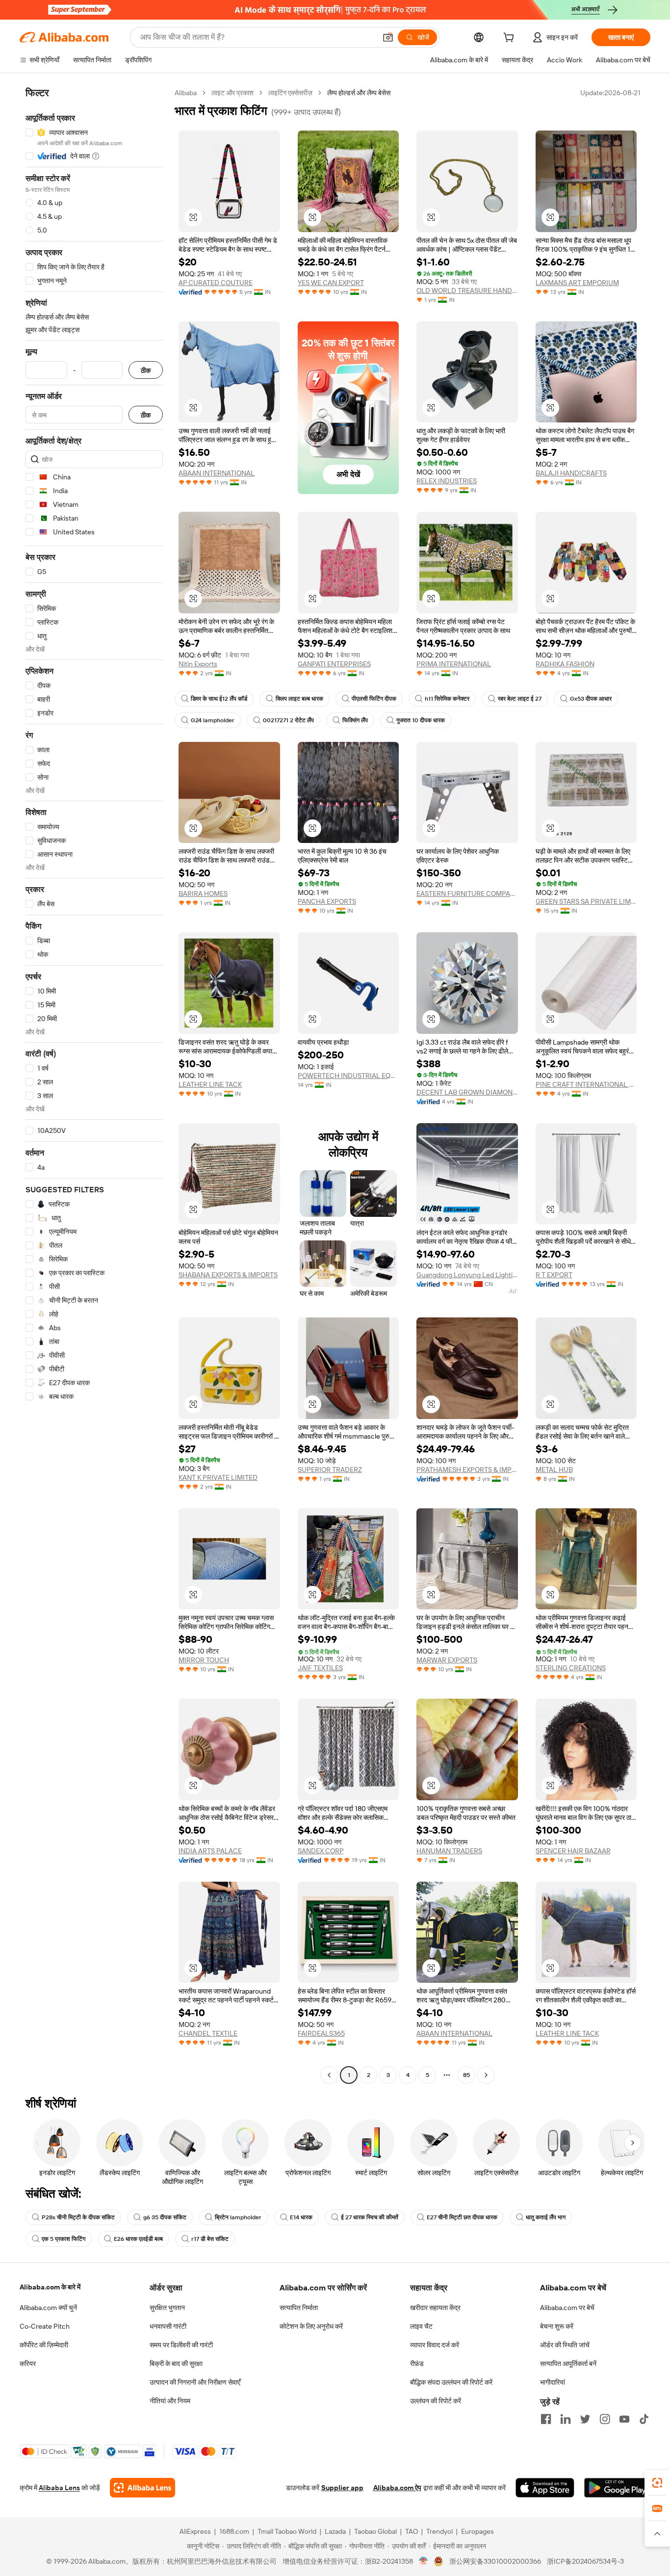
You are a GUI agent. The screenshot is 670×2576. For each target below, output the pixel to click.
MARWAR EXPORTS (447, 1660)
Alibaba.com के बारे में (50, 2287)
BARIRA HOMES (203, 894)
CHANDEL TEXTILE (208, 2033)
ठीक (146, 370)
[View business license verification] (424, 2561)
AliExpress (195, 2531)
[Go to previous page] (329, 2075)
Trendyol (439, 2531)
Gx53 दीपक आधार (591, 699)
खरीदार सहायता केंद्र (435, 2308)
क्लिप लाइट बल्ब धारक (299, 699)
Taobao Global (375, 2531)
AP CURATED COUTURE (216, 283)
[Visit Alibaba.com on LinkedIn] (566, 2419)
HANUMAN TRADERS (449, 1851)
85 (466, 2075)
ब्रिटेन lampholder (238, 2217)
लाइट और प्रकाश (232, 93)
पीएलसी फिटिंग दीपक (374, 699)
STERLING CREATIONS (571, 1668)
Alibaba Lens (59, 2488)
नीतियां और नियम (170, 2401)
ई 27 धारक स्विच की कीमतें (370, 2217)
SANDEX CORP (321, 1851)
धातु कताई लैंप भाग (546, 2217)
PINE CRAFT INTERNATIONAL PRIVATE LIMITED (586, 1084)
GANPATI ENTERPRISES (334, 664)
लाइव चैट (421, 2326)
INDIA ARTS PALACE (210, 1851)
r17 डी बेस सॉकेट (210, 2239)
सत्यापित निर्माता (299, 2308)
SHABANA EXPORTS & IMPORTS (228, 1275)
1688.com (234, 2531)
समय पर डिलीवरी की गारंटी (181, 2345)
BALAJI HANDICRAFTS (571, 473)
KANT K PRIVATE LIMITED (218, 1477)
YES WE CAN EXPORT (331, 283)
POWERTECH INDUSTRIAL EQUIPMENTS (348, 1076)
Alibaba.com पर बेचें (567, 2308)
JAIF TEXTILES (320, 1668)
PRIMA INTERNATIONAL (454, 664)
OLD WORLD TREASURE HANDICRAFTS (467, 290)
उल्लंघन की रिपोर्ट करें (436, 2401)
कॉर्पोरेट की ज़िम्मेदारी (44, 2345)
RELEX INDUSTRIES (447, 481)
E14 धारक (301, 2217)
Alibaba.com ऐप (397, 2488)
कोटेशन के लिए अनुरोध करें (311, 2326)
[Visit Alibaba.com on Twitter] (585, 2419)
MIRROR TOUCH (204, 1660)
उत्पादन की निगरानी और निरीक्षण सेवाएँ (195, 2382)
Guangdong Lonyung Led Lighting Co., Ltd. (467, 1275)
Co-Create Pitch (45, 2326)
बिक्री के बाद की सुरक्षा (176, 2364)
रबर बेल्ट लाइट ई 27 (520, 699)
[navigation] (94, 1085)
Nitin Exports (198, 664)
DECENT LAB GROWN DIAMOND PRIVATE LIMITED (467, 1092)
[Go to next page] (486, 2075)
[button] (388, 37)
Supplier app (342, 2488)
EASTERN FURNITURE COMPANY (467, 894)
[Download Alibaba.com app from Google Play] (617, 2488)
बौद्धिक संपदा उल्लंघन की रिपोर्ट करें (451, 2382)
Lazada (335, 2531)
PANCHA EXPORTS (327, 901)
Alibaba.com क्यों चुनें (48, 2308)
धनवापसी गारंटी (168, 2326)
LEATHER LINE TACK (210, 1084)
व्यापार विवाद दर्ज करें (435, 2345)
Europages (477, 2531)
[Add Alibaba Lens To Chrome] (142, 2488)
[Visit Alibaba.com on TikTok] (644, 2419)
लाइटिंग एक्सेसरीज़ (290, 93)
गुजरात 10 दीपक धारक (421, 720)
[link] (657, 2483)
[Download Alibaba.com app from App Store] (545, 2488)
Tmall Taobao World (287, 2531)
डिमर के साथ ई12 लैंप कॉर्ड (219, 699)
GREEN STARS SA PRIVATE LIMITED (586, 901)
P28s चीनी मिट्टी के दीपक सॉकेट (78, 2217)
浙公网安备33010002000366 (495, 2561)
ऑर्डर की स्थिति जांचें (565, 2345)
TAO (412, 2531)
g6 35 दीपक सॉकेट (165, 2217)
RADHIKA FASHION (565, 664)
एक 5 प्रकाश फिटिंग (64, 2239)
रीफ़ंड (417, 2364)
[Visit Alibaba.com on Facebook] (546, 2419)
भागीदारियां (553, 2382)
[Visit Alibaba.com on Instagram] (605, 2419)
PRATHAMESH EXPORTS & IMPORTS (467, 1470)
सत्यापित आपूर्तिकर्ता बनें (568, 2364)
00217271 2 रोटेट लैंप (288, 720)
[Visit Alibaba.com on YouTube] (624, 2419)
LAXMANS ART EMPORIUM (577, 283)
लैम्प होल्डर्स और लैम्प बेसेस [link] (359, 93)
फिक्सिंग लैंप (355, 720)
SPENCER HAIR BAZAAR (573, 1851)
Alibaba (186, 93)
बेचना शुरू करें (557, 2326)
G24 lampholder (213, 720)
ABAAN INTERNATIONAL (217, 473)
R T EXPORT (554, 1275)
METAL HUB (554, 1470)
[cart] (511, 39)
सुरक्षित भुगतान (167, 2308)
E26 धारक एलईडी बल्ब (138, 2239)
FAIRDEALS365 (321, 2033)
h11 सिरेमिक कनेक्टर (447, 699)
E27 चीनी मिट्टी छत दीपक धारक (462, 2217)
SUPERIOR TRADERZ (330, 1470)
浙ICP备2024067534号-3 (585, 2561)
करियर (28, 2364)
